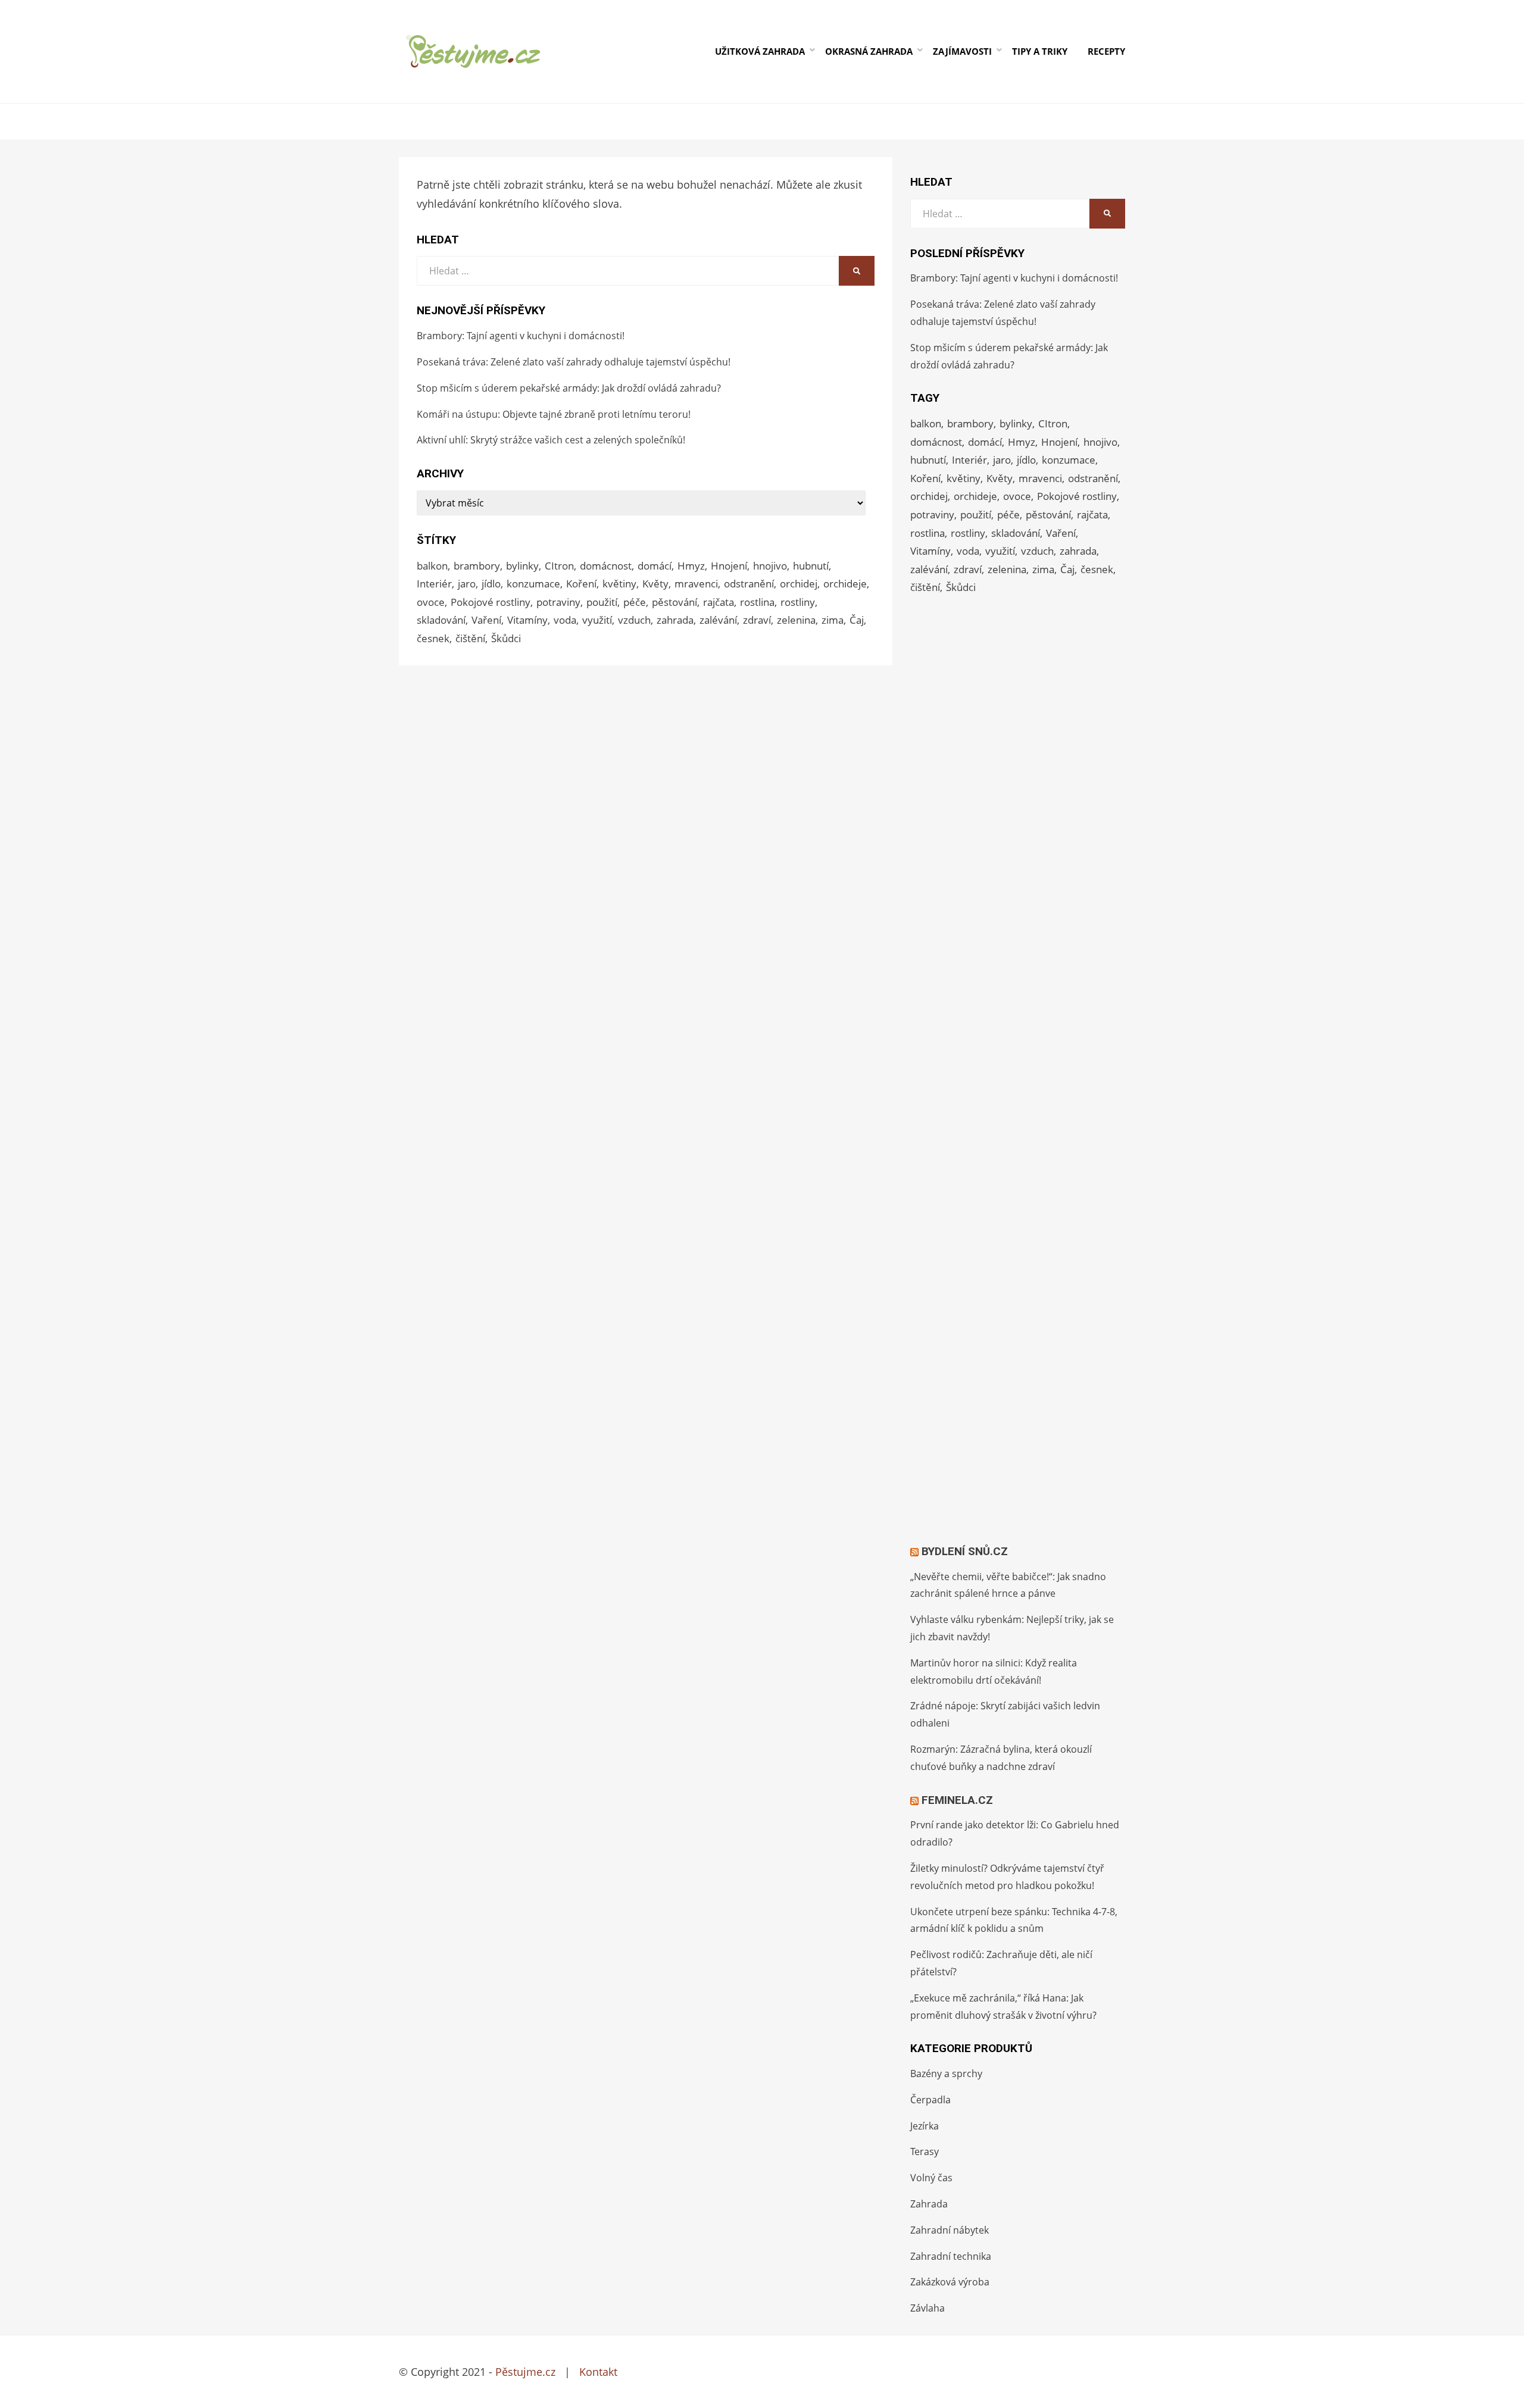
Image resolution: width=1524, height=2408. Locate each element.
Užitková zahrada (760, 51)
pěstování (674, 602)
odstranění (749, 584)
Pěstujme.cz (525, 2372)
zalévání (718, 620)
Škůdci (506, 638)
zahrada (675, 620)
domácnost (606, 566)
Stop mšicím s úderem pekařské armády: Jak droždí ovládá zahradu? (569, 388)
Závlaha (927, 2308)
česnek (433, 638)
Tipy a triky (1040, 51)
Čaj (857, 620)
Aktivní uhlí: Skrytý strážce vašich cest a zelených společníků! (551, 440)
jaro (467, 584)
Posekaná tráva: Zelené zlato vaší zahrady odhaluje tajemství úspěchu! (574, 362)
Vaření (486, 620)
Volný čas (931, 2178)
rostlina (757, 602)
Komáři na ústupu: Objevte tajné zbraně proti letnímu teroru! (554, 414)
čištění (470, 638)
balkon (432, 566)
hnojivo (770, 566)
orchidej (799, 584)
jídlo (491, 584)
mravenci (696, 584)
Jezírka (925, 2126)
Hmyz (691, 566)
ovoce (431, 602)
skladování (441, 620)
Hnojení (729, 566)
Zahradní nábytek (950, 2230)
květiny (619, 584)
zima (833, 620)
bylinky (522, 566)
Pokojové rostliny (491, 602)
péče (635, 602)
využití (597, 620)
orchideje (845, 584)
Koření (581, 584)
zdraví (757, 620)
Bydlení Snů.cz (965, 1551)
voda (565, 620)
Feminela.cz (957, 1800)
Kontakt (598, 2372)
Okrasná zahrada (869, 51)
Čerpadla (930, 2100)
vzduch (634, 620)
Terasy (925, 2151)
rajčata (719, 602)
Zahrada (929, 2204)
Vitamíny (527, 620)
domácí (655, 566)
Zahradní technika (951, 2256)
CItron (559, 566)
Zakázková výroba (950, 2282)
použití (602, 602)
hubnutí (811, 566)
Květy (655, 584)
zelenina (796, 620)
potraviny (558, 602)
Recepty (1106, 51)
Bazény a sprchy (946, 2074)
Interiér (434, 584)
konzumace (533, 584)
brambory (477, 566)
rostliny (798, 602)
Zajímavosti (962, 51)
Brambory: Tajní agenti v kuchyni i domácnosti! (521, 336)
